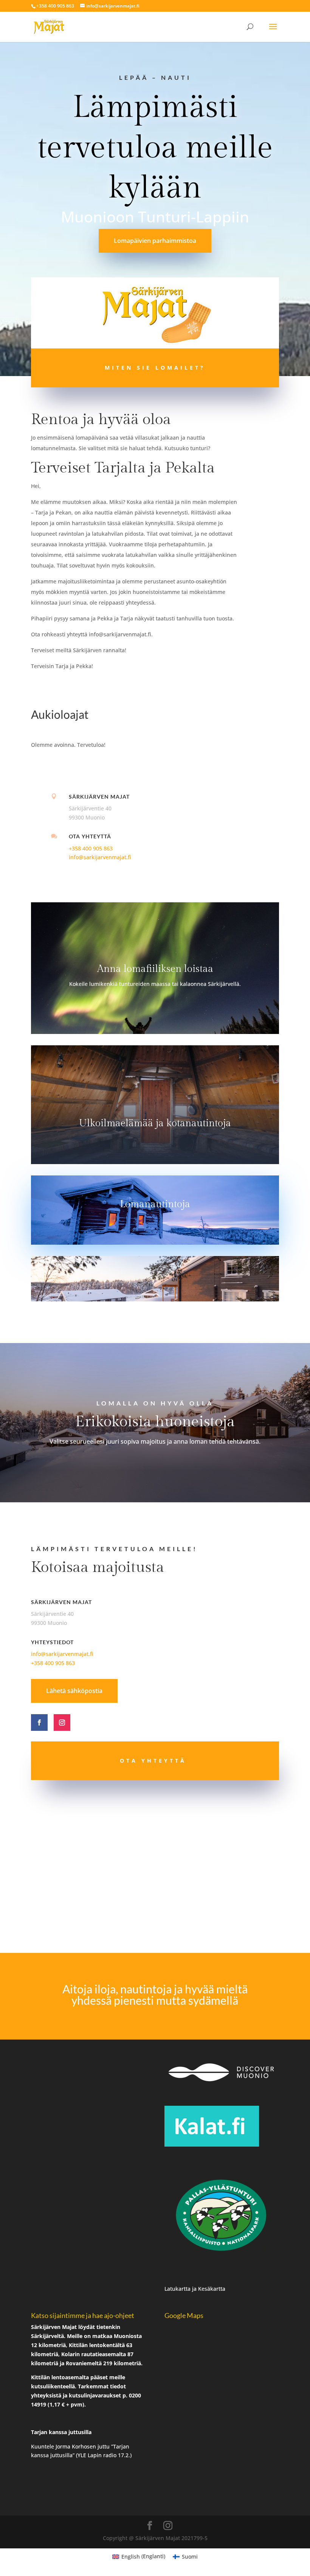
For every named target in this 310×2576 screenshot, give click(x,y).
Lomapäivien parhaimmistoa (155, 241)
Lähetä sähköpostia (74, 1691)
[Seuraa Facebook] (39, 1723)
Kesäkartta (212, 2289)
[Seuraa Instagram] (62, 1723)
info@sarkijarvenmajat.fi (100, 857)
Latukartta (178, 2289)
